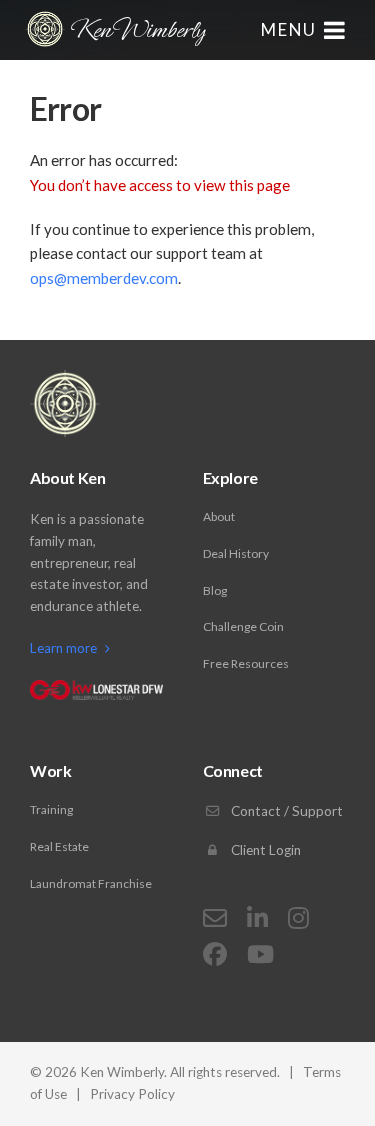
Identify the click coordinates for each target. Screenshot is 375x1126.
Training (51, 809)
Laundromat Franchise (91, 883)
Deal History (236, 553)
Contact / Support (285, 811)
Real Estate (59, 846)
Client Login (264, 850)
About (219, 516)
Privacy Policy (132, 1094)
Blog (215, 590)
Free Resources (246, 663)
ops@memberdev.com (104, 278)
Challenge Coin (243, 626)
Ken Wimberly (137, 30)
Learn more (65, 648)
